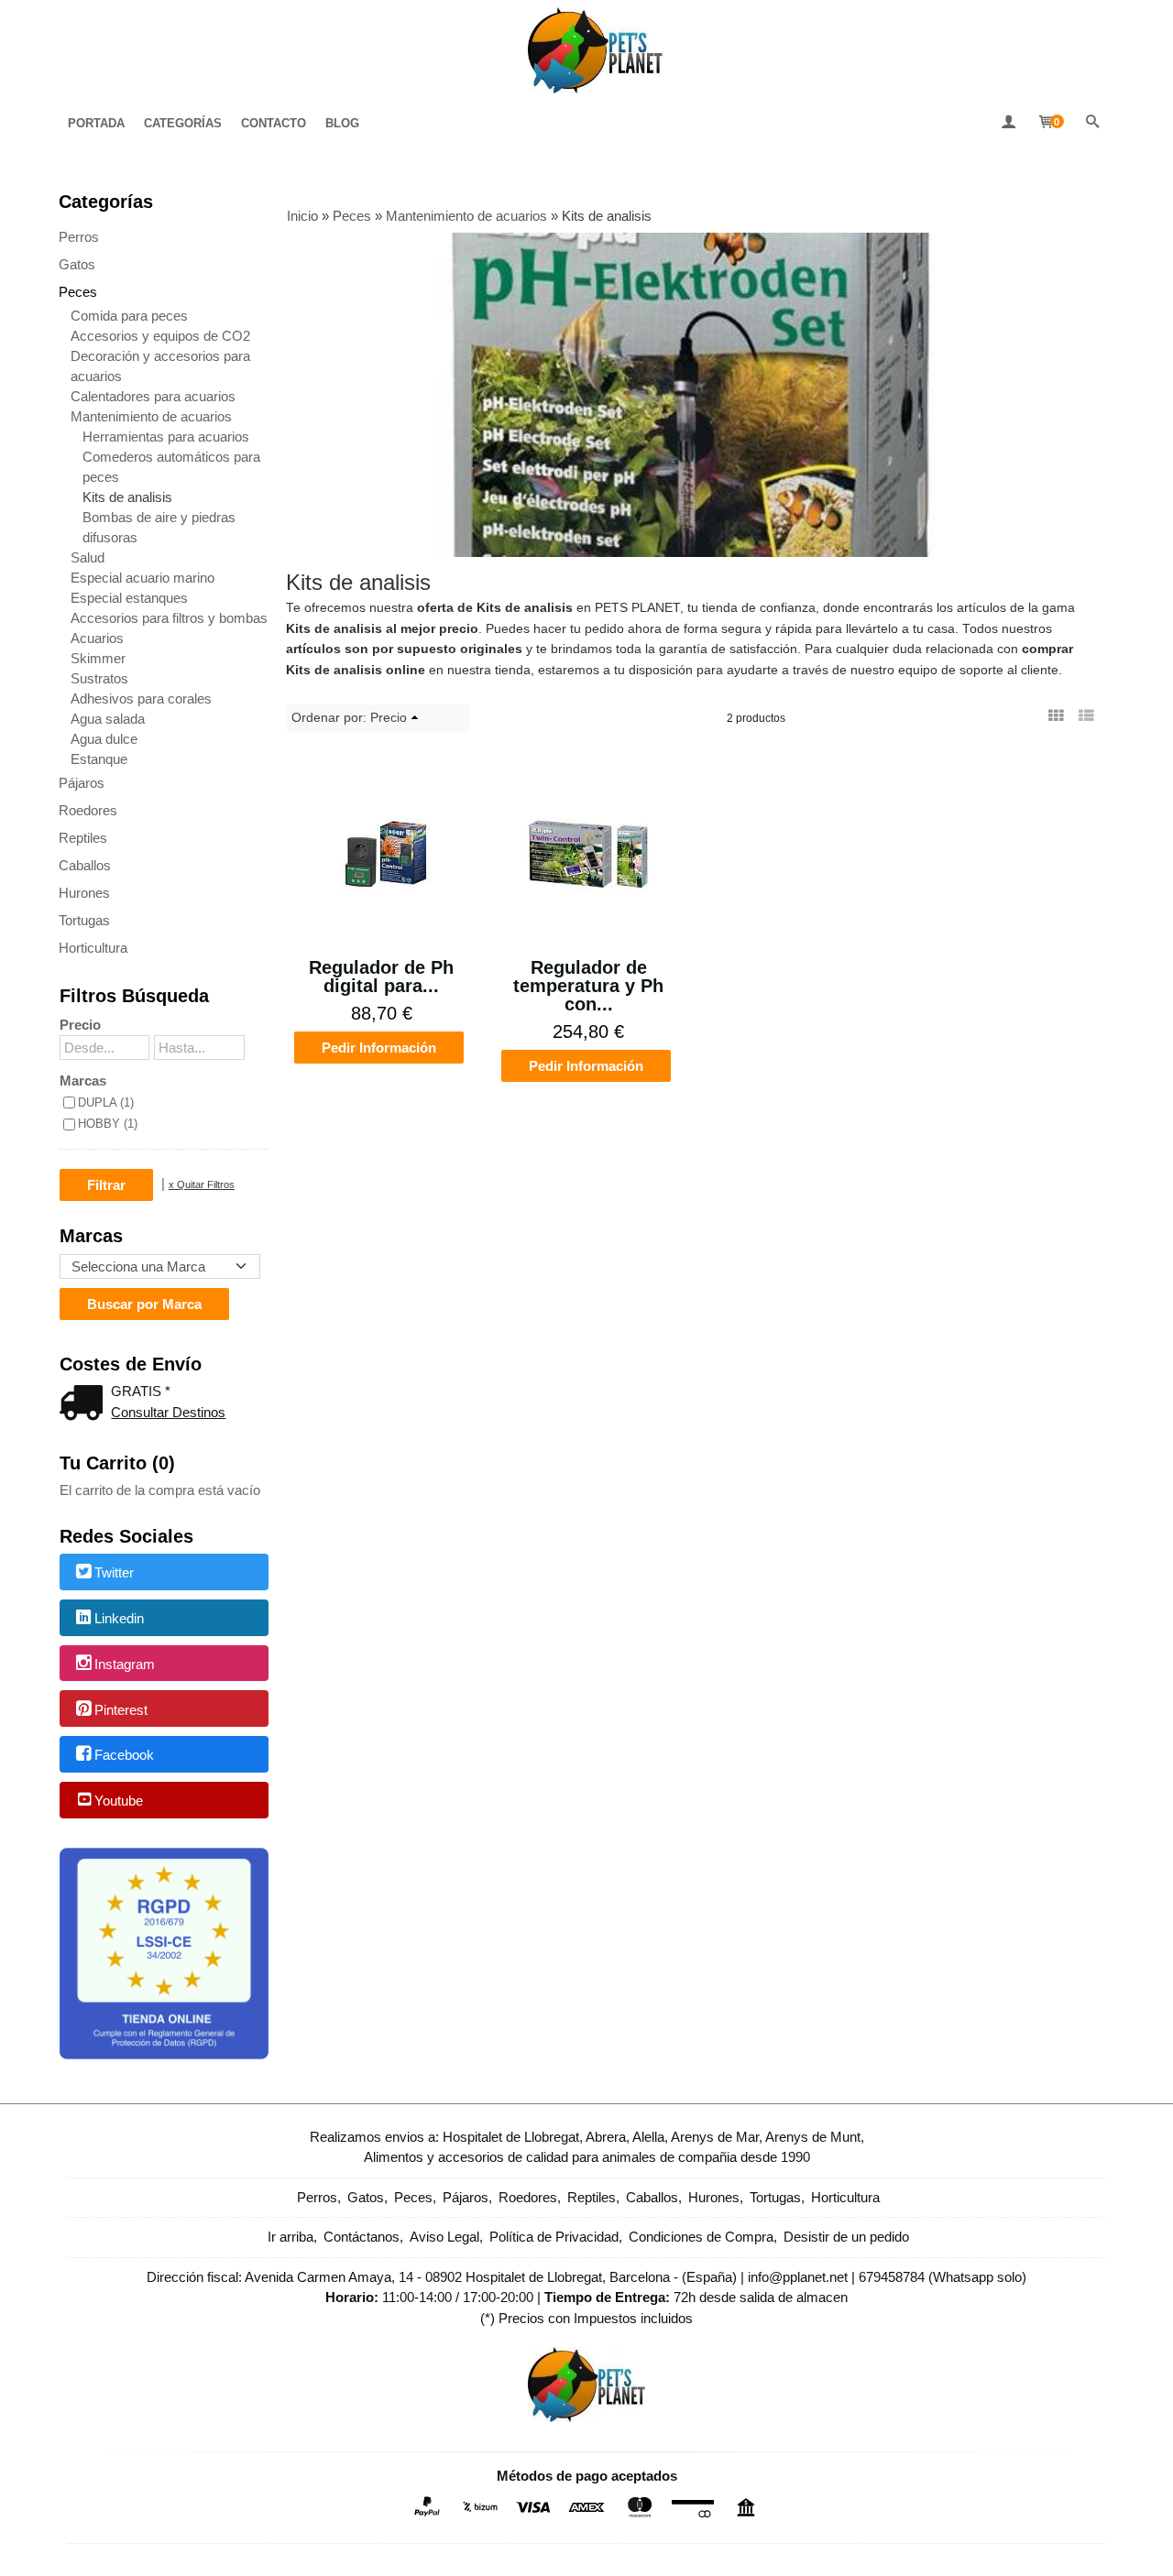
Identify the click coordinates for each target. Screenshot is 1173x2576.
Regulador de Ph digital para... (381, 977)
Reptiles (83, 838)
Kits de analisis (127, 497)
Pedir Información (379, 1048)
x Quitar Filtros (202, 1184)
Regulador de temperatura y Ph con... (588, 986)
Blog (342, 123)
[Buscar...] (1092, 123)
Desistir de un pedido (846, 2237)
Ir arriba (291, 2237)
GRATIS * (141, 1391)
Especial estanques (129, 598)
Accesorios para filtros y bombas (169, 618)
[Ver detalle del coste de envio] (85, 1405)
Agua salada (108, 719)
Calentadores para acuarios (153, 396)
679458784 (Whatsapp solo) (943, 2277)
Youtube (119, 1801)
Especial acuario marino (143, 578)
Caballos (85, 865)
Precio (80, 1025)
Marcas (83, 1081)
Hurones (84, 893)
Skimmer (98, 658)
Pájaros (82, 783)
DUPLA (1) (106, 1102)
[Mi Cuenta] (1008, 123)
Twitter (114, 1573)
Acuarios (97, 638)
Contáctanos (362, 2237)
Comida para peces (129, 316)
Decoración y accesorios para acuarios (160, 366)
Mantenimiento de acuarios (151, 416)
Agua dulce (104, 739)
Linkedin (119, 1618)
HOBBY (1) (108, 1124)
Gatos (77, 264)
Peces (78, 292)
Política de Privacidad (554, 2237)
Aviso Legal (444, 2237)
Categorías (183, 123)
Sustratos (99, 678)
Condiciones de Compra (701, 2237)
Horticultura (93, 948)
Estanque (99, 759)
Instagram (125, 1664)
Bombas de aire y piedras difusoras (159, 527)
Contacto (274, 123)
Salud (88, 557)
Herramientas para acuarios (166, 437)
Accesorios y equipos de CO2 (160, 336)
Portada (96, 123)
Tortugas (84, 920)
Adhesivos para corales (141, 699)
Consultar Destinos (168, 1412)
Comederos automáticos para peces (171, 467)
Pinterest (121, 1710)
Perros (79, 237)
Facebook (124, 1756)
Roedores (88, 810)
